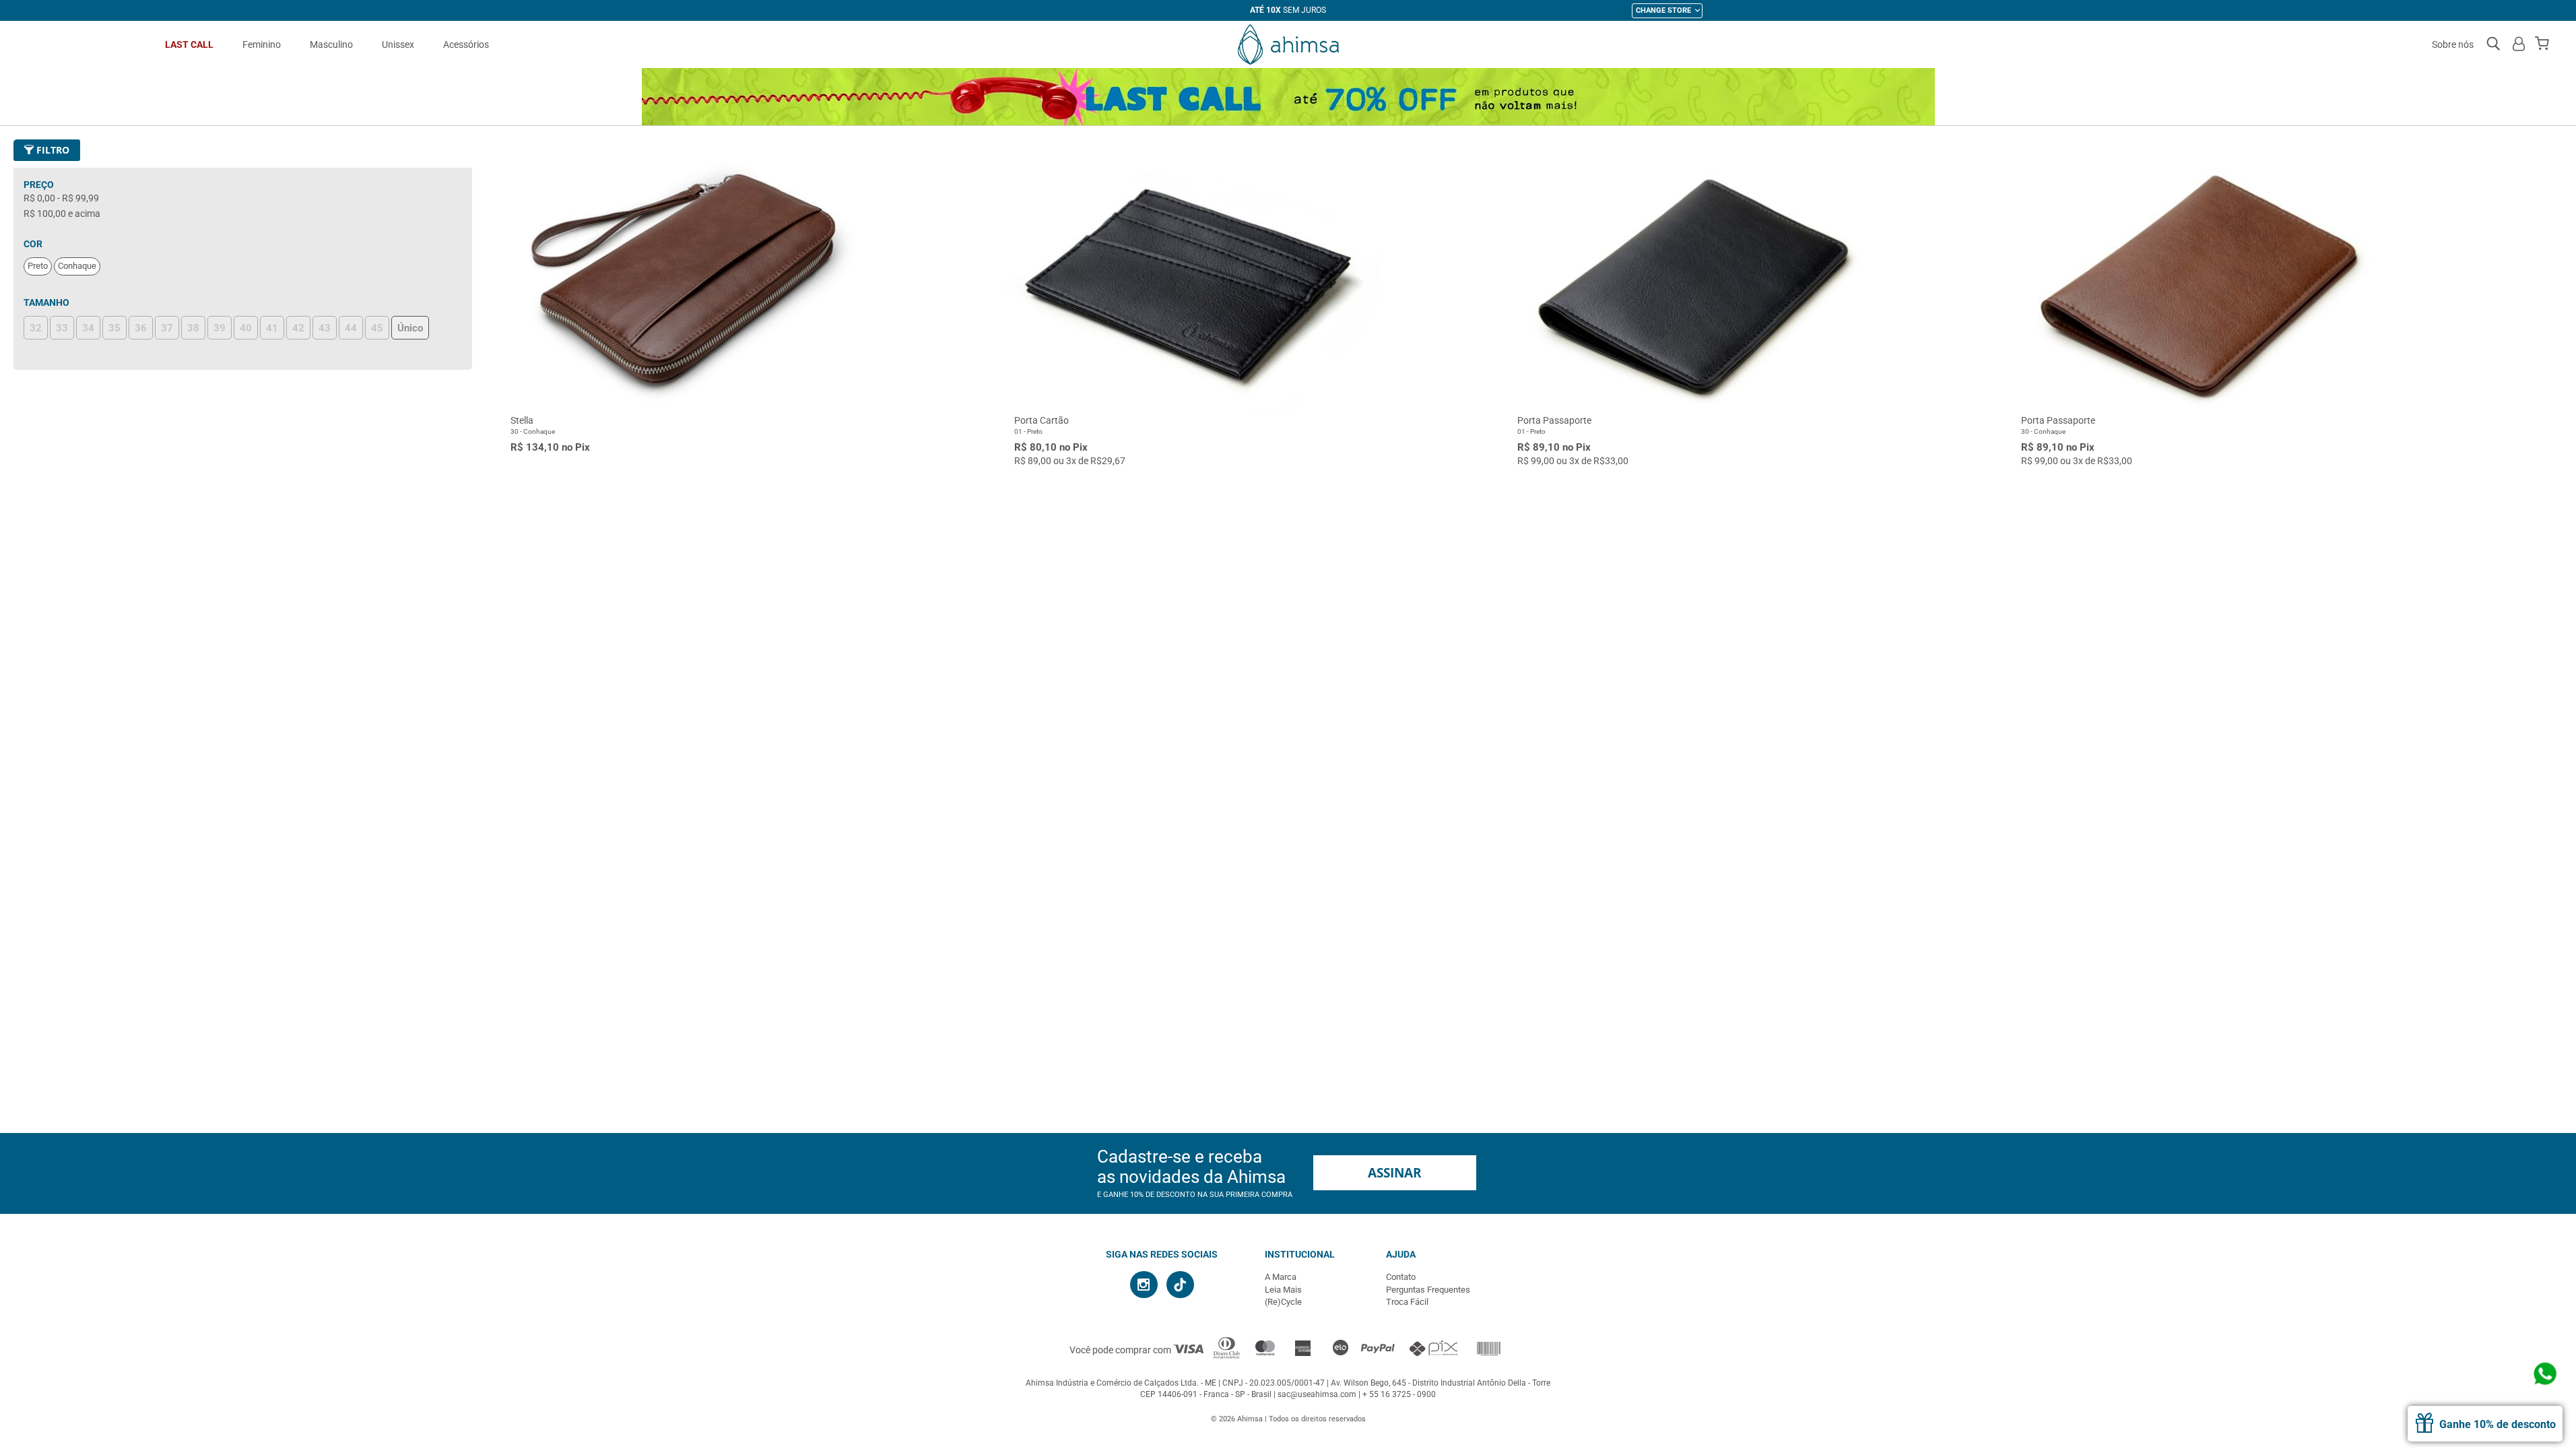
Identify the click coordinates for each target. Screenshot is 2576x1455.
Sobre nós (2453, 44)
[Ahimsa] (1288, 44)
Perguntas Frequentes (1428, 1290)
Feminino (262, 44)
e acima (62, 214)
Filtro (52, 150)
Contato (1401, 1277)
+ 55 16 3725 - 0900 (1399, 1394)
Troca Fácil (1407, 1302)
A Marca (1281, 1277)
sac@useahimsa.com (1317, 1394)
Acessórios (466, 44)
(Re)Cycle (1283, 1302)
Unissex (398, 44)
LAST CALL (189, 44)
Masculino (331, 44)
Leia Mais (1283, 1290)
